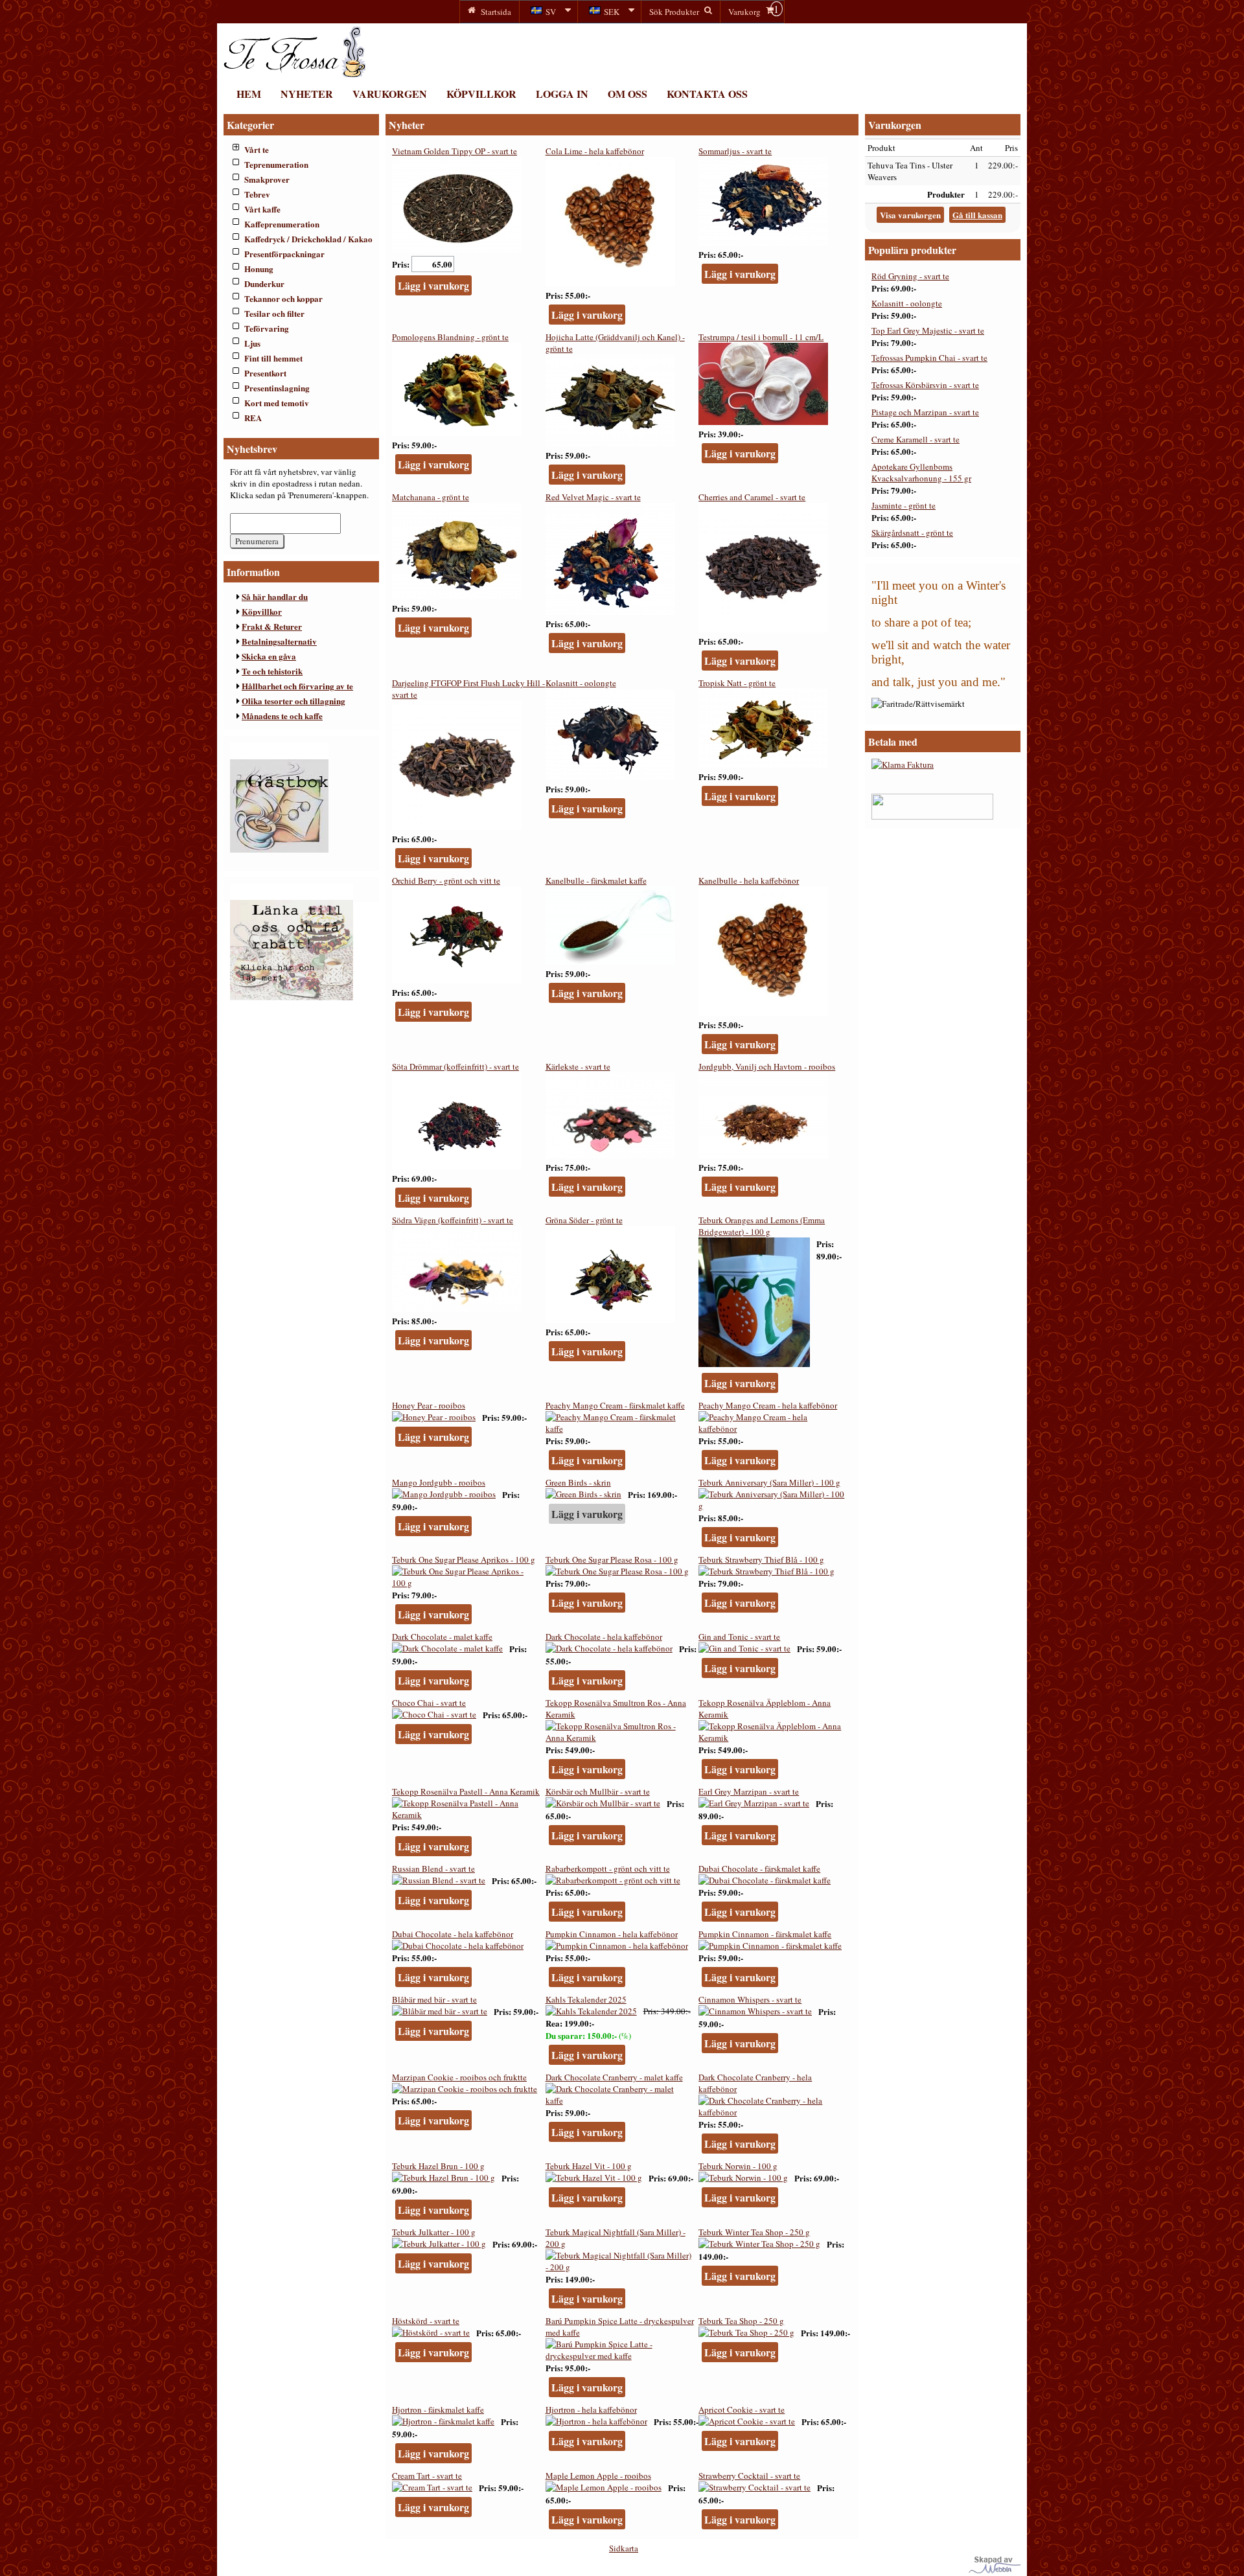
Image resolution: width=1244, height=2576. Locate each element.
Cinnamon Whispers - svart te (750, 1999)
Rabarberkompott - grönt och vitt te (608, 1869)
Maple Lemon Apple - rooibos (598, 2476)
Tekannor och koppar (283, 298)
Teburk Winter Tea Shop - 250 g (754, 2232)
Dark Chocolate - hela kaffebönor (604, 1637)
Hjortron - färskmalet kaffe (438, 2409)
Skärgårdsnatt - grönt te (912, 533)
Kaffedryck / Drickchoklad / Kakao (308, 239)
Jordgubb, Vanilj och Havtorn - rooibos (767, 1066)
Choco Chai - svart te (429, 1703)
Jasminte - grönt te (904, 505)
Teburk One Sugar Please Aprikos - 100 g (464, 1559)
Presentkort (265, 373)
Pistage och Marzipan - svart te (925, 412)
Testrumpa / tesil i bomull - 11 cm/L (761, 337)
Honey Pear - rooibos (429, 1405)
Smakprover (267, 179)
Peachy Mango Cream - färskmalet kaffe (615, 1405)
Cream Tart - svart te (427, 2476)
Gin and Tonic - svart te (739, 1637)
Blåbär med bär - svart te (434, 1999)
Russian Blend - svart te (433, 1869)
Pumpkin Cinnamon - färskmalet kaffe (765, 1934)
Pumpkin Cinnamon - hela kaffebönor (612, 1934)
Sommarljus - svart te (735, 151)
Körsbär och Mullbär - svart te (598, 1791)
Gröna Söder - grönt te (584, 1220)
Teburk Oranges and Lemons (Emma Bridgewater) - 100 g (762, 1226)
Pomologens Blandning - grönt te (450, 337)
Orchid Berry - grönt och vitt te (446, 880)
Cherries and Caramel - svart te (752, 497)
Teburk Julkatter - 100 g (434, 2232)
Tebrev (257, 194)
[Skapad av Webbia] (995, 2570)
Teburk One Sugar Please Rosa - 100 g (612, 1559)
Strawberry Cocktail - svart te (749, 2476)
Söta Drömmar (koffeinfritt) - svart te (455, 1066)
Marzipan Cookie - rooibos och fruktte (459, 2077)
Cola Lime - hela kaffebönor (595, 151)
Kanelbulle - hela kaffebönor (749, 880)
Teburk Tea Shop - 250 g (741, 2321)
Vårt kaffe (262, 209)
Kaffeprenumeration (282, 224)
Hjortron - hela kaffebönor (591, 2409)
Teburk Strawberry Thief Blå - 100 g (761, 1559)
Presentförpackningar (284, 254)
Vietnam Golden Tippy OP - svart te (455, 151)
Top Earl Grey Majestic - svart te (928, 330)
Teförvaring (267, 328)
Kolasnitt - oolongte (581, 683)
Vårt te (257, 149)
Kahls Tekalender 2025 (586, 1999)
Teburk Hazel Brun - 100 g (438, 2166)
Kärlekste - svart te (578, 1066)
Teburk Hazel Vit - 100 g (589, 2166)
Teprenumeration (276, 164)
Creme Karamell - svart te (916, 439)
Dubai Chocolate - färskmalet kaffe (759, 1869)
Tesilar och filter (274, 313)
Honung (259, 269)
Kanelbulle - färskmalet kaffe (596, 880)
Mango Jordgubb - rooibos (439, 1482)
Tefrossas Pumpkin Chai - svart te (929, 358)
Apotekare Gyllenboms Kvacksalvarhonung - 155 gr (921, 472)
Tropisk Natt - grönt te (737, 683)
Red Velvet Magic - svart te (593, 497)
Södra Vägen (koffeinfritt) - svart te (453, 1220)
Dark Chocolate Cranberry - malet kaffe (614, 2077)
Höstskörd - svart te (426, 2321)
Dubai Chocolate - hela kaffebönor (453, 1934)
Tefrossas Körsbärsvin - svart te (925, 385)
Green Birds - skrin (578, 1482)
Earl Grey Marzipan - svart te (749, 1791)
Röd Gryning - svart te (910, 276)
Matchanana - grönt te (431, 497)
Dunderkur (264, 283)
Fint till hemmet (273, 358)
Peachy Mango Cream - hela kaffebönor (768, 1405)
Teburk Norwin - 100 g (738, 2166)
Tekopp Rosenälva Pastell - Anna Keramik (466, 1791)
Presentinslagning (277, 388)
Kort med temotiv (277, 403)
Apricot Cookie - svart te (742, 2409)
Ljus (252, 343)
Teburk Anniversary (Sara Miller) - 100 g (769, 1482)
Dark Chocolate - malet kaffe (442, 1637)
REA (253, 418)
